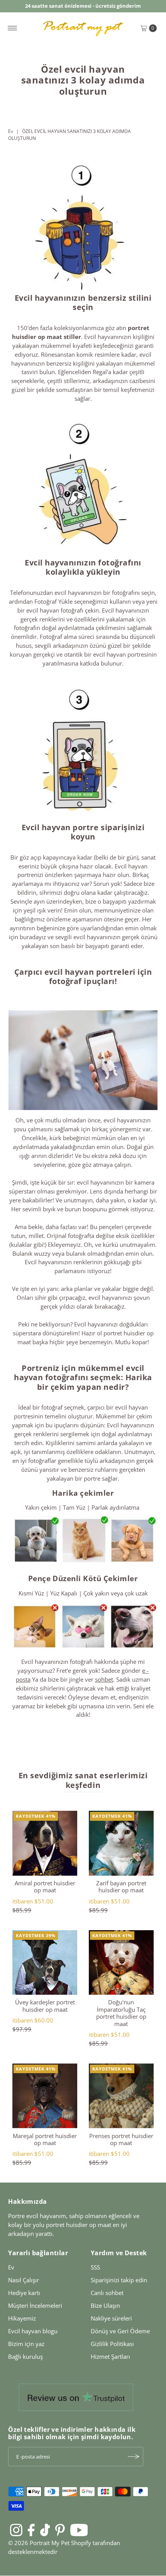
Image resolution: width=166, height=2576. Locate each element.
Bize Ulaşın (105, 2305)
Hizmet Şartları (110, 2356)
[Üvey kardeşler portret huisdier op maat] (45, 1963)
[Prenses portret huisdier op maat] (121, 2096)
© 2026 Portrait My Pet (39, 2543)
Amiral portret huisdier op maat (45, 1886)
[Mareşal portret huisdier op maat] (45, 2096)
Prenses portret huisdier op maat (121, 2139)
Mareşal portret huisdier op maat (45, 2139)
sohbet (104, 1679)
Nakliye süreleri (111, 2318)
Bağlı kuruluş (25, 2356)
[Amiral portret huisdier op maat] (45, 1843)
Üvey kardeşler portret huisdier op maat (45, 2006)
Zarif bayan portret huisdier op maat (121, 1886)
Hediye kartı (24, 2293)
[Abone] (134, 2457)
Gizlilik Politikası (112, 2344)
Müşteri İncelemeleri (35, 2305)
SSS (95, 2267)
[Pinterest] (60, 2530)
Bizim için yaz (26, 2344)
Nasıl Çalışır (24, 2280)
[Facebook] (31, 2530)
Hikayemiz (22, 2318)
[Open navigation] (13, 28)
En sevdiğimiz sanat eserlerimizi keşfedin (83, 1780)
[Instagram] (16, 2530)
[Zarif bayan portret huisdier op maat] (121, 1843)
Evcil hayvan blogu (33, 2331)
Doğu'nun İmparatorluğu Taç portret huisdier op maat (121, 2013)
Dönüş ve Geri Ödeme (120, 2331)
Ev (11, 131)
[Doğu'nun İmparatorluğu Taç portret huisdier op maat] (121, 1963)
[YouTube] (79, 2530)
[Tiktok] (45, 2530)
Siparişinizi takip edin (119, 2280)
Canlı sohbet (107, 2293)
